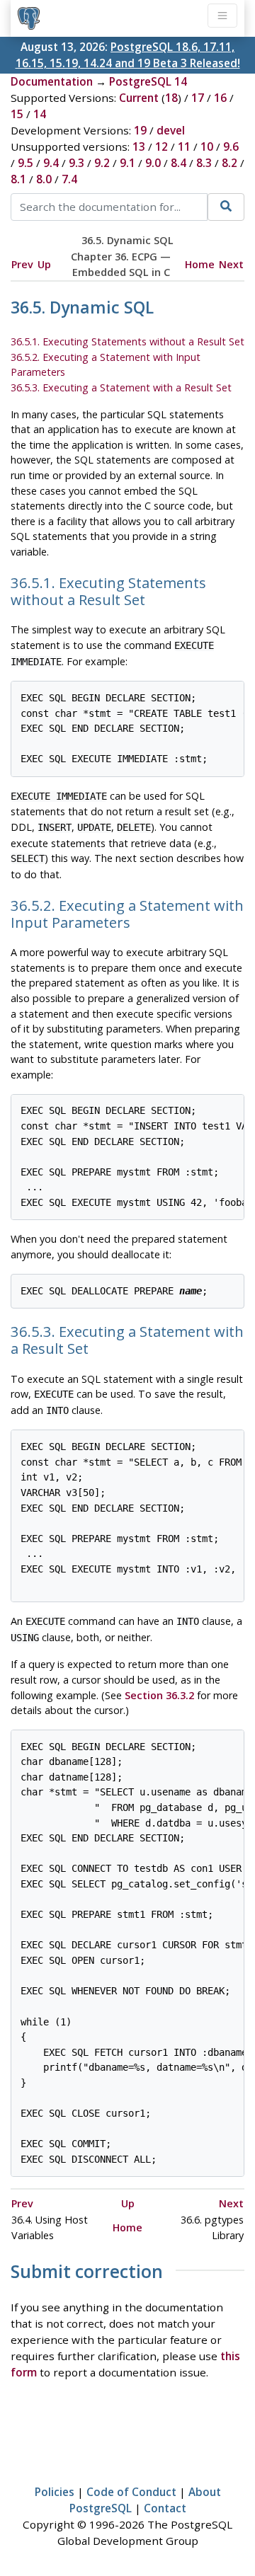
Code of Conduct (131, 2492)
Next (231, 264)
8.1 (18, 179)
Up (44, 264)
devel (171, 130)
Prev (22, 264)
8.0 (44, 179)
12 (161, 146)
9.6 (231, 146)
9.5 (25, 163)
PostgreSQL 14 (148, 81)
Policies (55, 2492)
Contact (165, 2508)
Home (200, 264)
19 (140, 130)
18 (171, 98)
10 (207, 146)
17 (198, 98)
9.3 (76, 163)
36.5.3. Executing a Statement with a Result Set (121, 387)
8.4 (178, 163)
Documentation (52, 81)
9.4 (51, 163)
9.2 (102, 163)
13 (139, 146)
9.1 (127, 163)
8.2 (229, 163)
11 (184, 146)
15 (17, 114)
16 (220, 98)
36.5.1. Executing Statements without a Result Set (127, 341)
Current (139, 98)
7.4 (69, 179)
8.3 (204, 163)
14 (40, 114)
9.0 (153, 163)
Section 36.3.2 (159, 1695)
